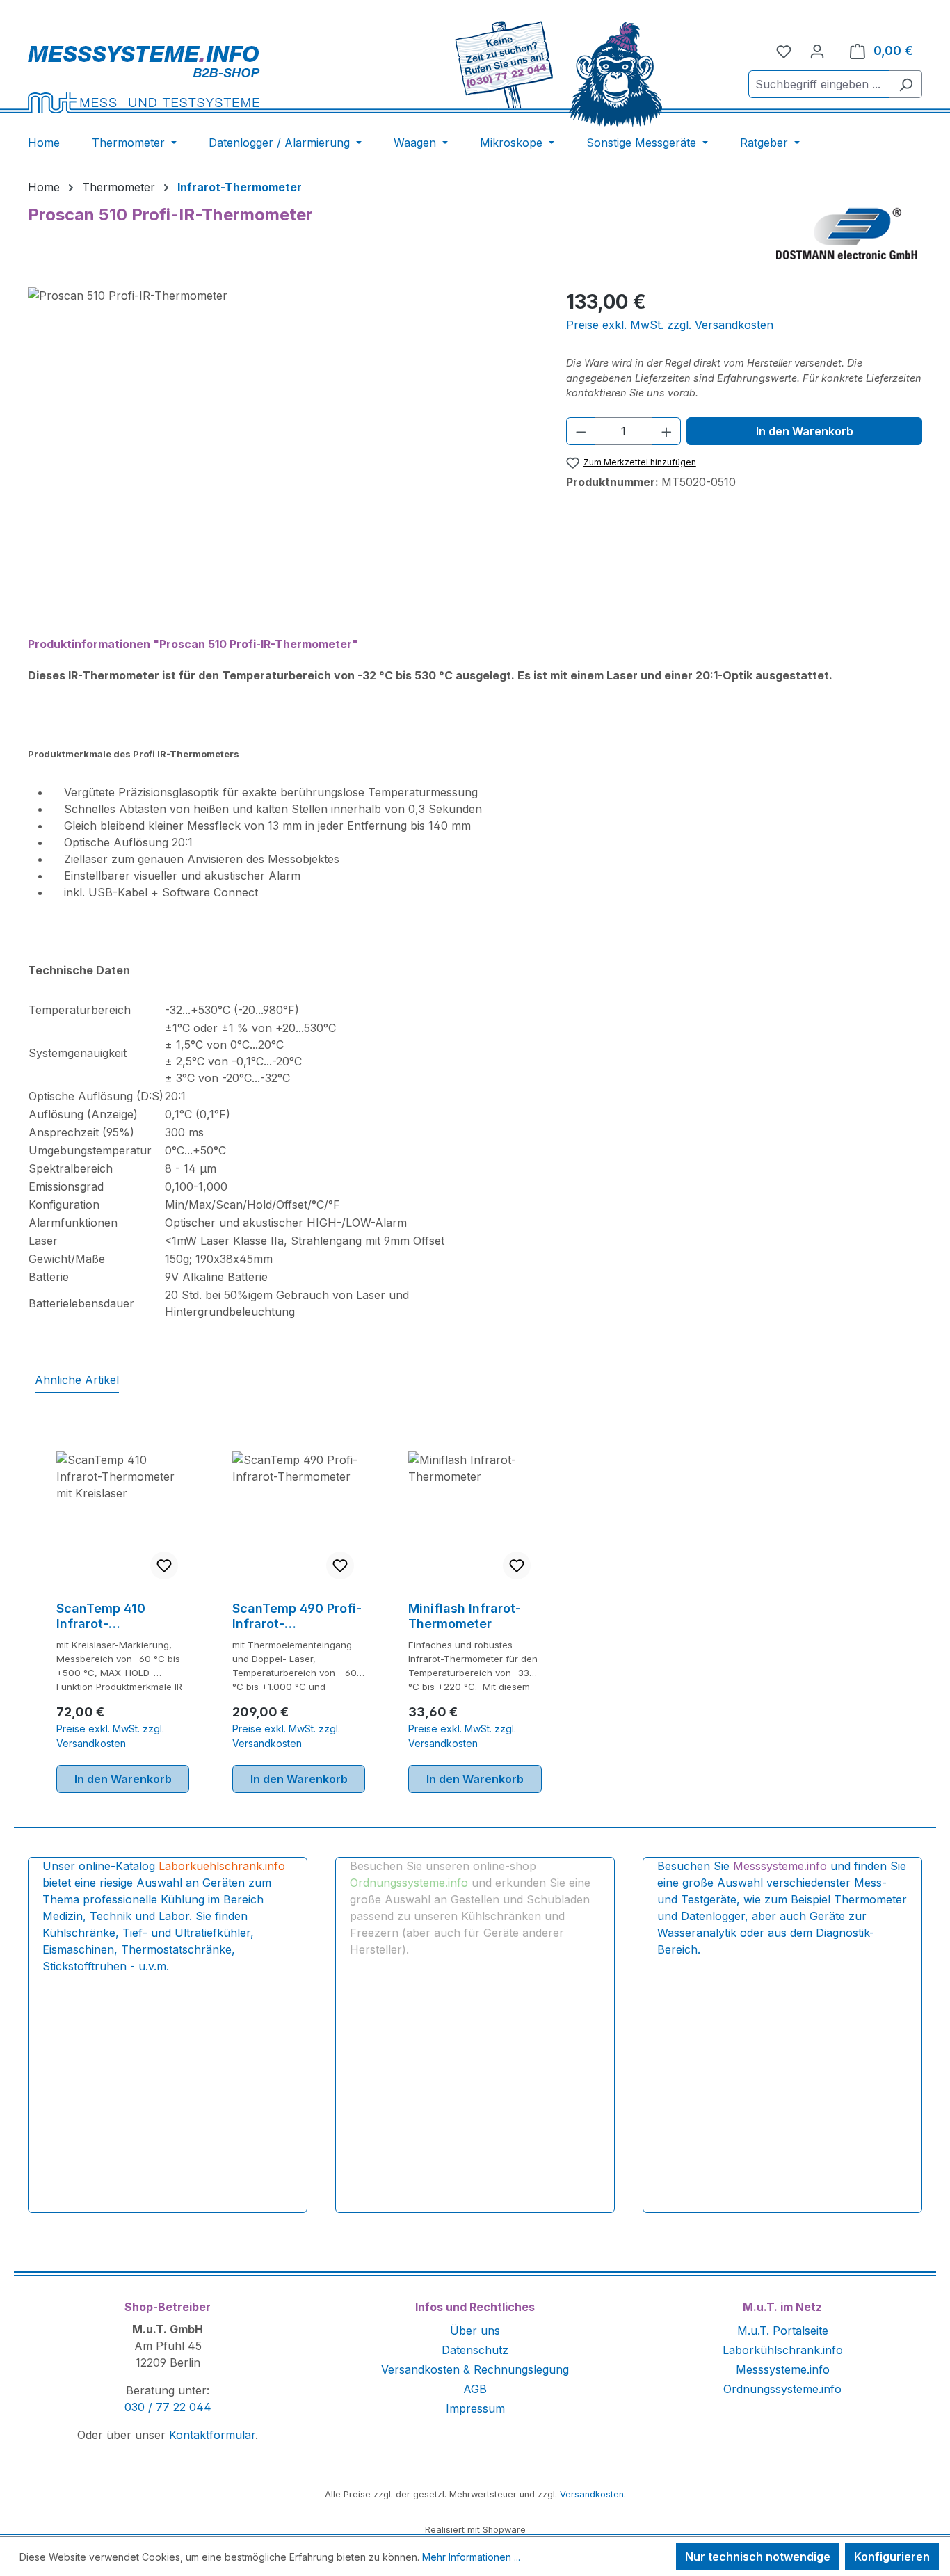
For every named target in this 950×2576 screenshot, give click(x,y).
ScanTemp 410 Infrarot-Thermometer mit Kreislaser (110, 1616)
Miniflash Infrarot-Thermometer (465, 1616)
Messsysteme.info (783, 2369)
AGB (475, 2389)
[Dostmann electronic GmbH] (849, 233)
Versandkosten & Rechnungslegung (475, 2369)
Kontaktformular (212, 2435)
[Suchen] (906, 84)
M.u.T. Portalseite (783, 2331)
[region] (283, 437)
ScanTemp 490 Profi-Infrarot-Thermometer (297, 1616)
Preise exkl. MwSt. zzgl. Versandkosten (670, 325)
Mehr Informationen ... (471, 2557)
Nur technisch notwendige (758, 2557)
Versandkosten (592, 2494)
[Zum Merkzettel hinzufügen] (164, 1565)
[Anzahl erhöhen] (667, 431)
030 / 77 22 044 (168, 2407)
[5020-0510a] (283, 437)
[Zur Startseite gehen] (189, 79)
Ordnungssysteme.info (782, 2389)
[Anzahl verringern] (581, 431)
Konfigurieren (892, 2557)
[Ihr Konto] (817, 51)
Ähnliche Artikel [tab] (77, 1380)
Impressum (475, 2408)
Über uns (475, 2331)
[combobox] (819, 84)
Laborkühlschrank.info (783, 2350)
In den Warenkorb (805, 431)
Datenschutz (475, 2350)
